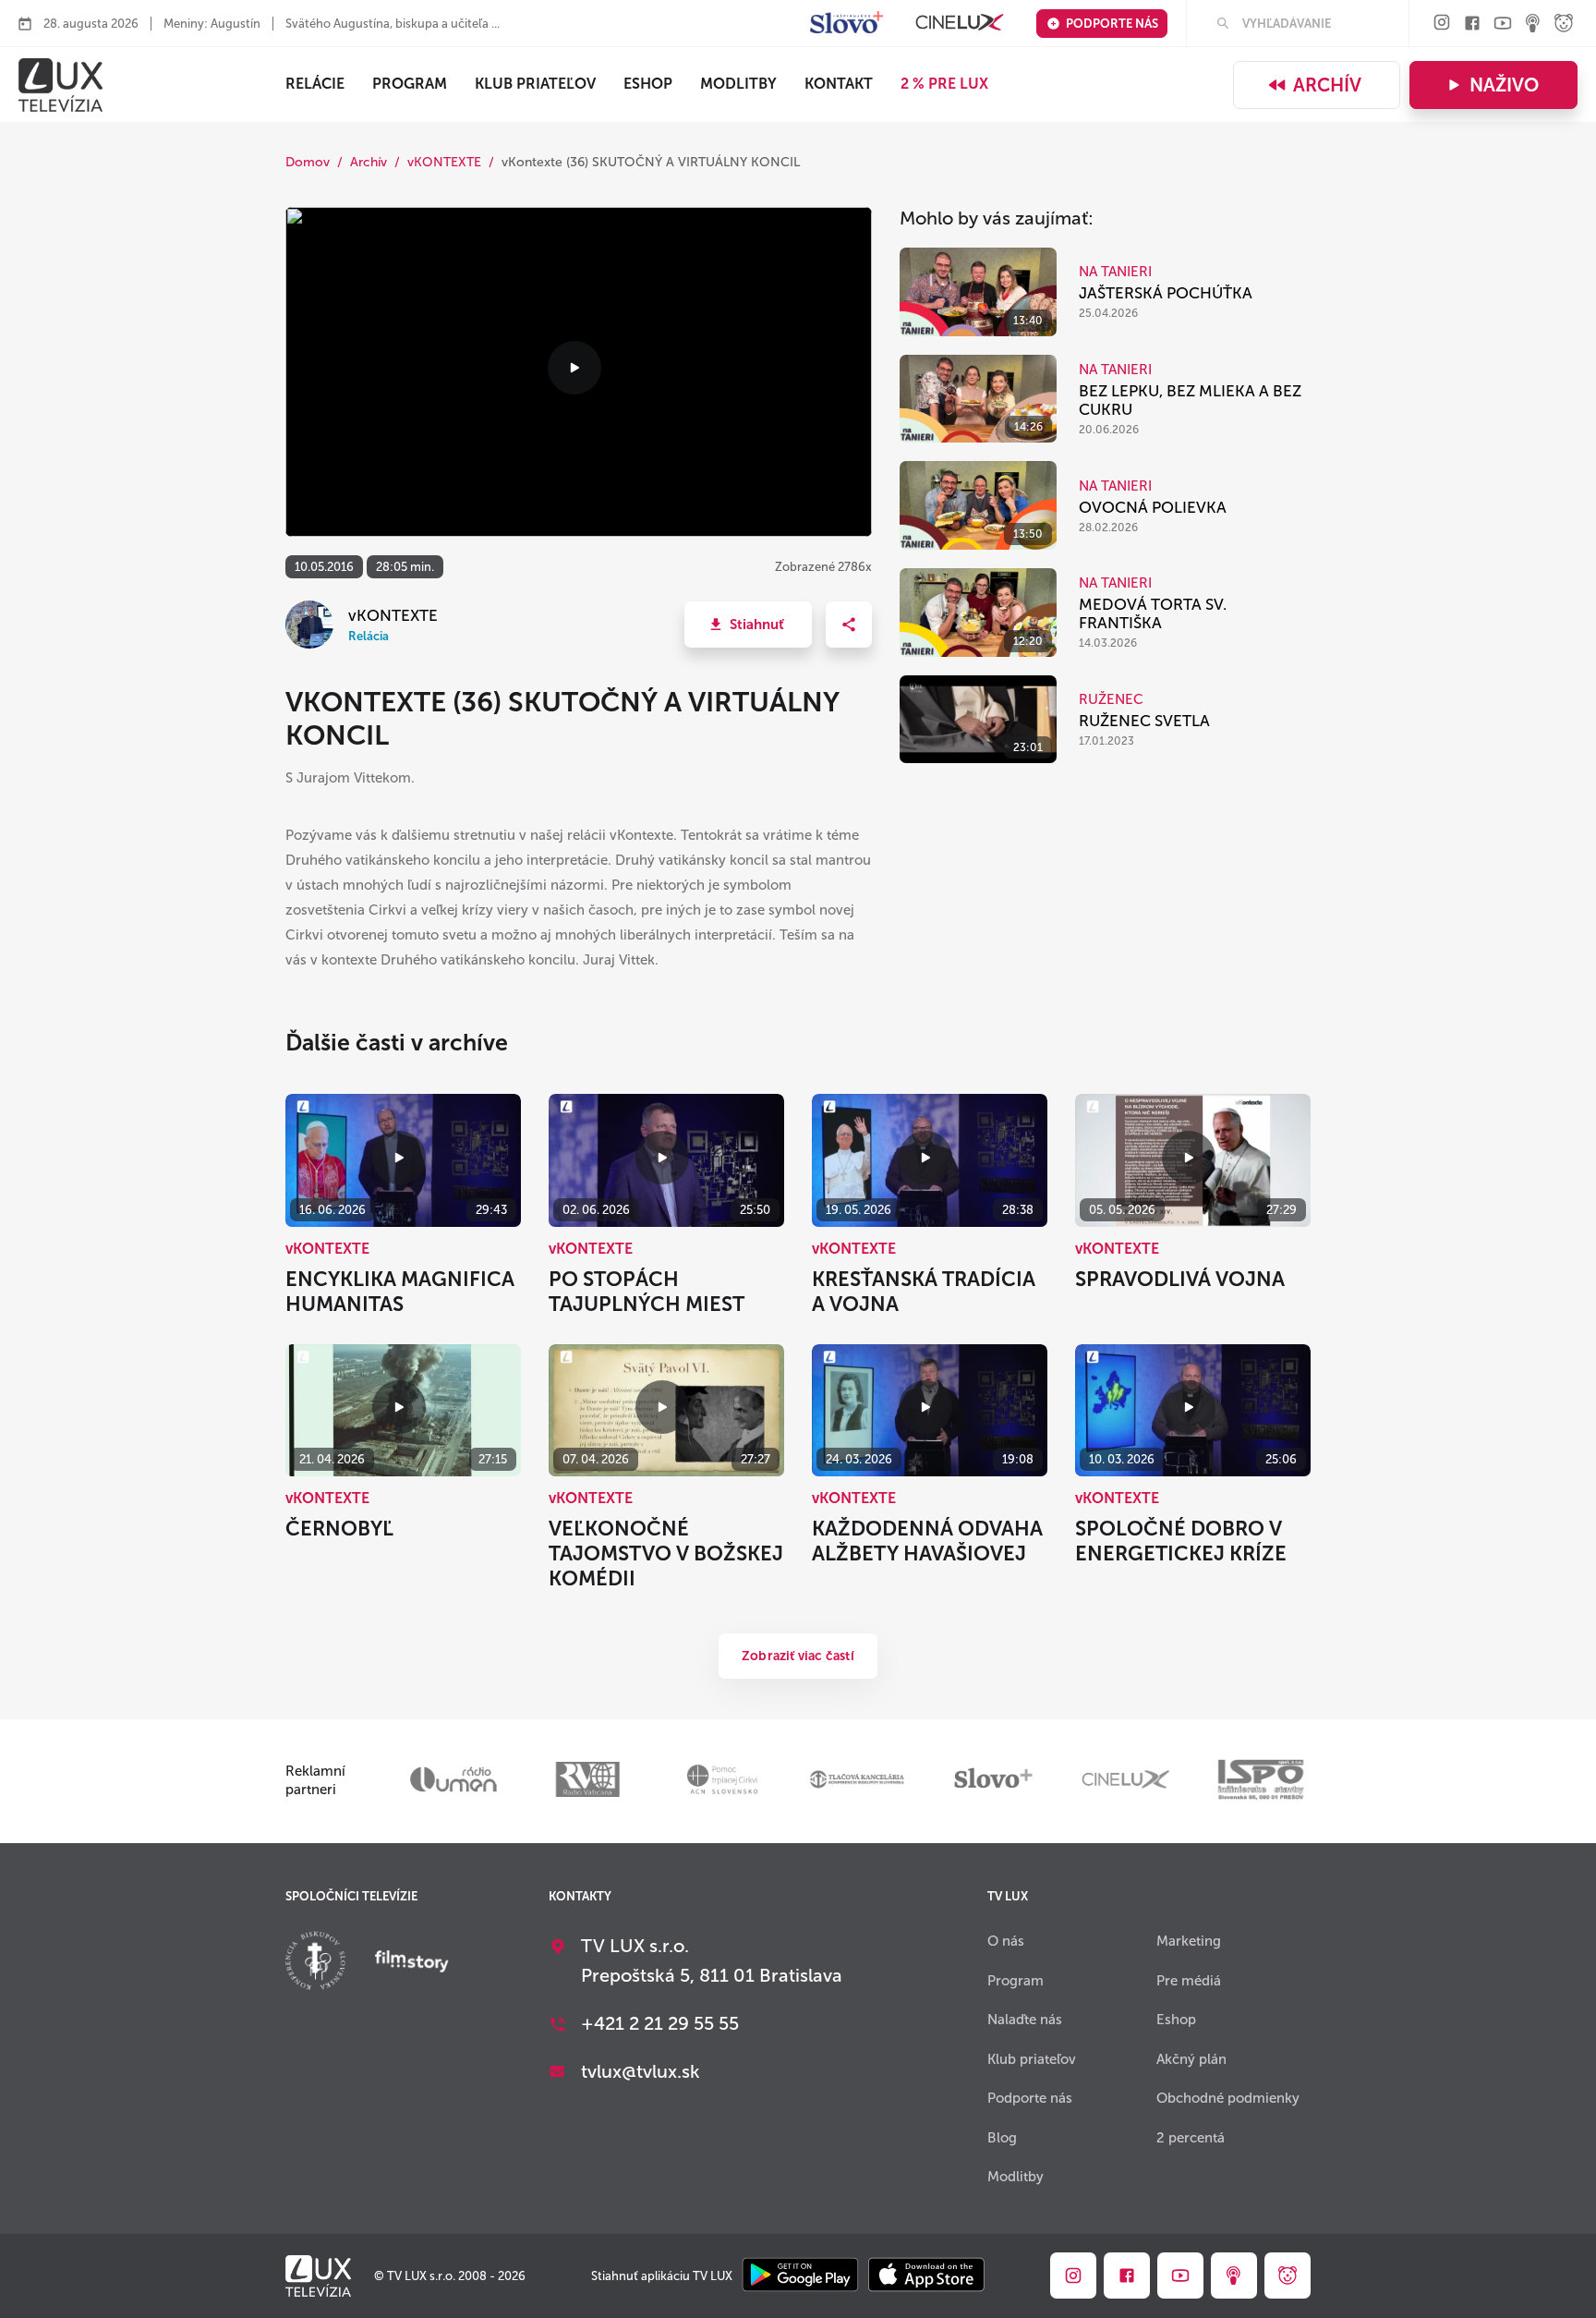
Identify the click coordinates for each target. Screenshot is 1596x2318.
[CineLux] (960, 24)
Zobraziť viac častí (798, 1656)
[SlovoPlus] (846, 24)
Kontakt (839, 84)
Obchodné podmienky (1228, 2098)
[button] (748, 625)
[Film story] (412, 1963)
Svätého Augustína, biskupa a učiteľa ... (393, 24)
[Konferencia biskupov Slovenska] (315, 1963)
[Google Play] (800, 2276)
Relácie (315, 84)
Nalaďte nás (1025, 2020)
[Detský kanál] (1564, 24)
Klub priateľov (535, 84)
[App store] (926, 2276)
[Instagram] (1442, 24)
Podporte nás (1112, 24)
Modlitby (738, 84)
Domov (308, 162)
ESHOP (648, 84)
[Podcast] (1533, 24)
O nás (1006, 1941)
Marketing (1189, 1941)
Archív (1327, 85)
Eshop (1176, 2020)
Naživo (1504, 85)
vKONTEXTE (444, 162)
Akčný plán (1191, 2059)
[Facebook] (1472, 24)
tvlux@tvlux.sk (641, 2071)
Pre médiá (1189, 1981)
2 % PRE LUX (944, 84)
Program (410, 84)
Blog (1002, 2138)
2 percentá (1191, 2138)
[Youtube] (1503, 24)
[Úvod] (60, 85)
